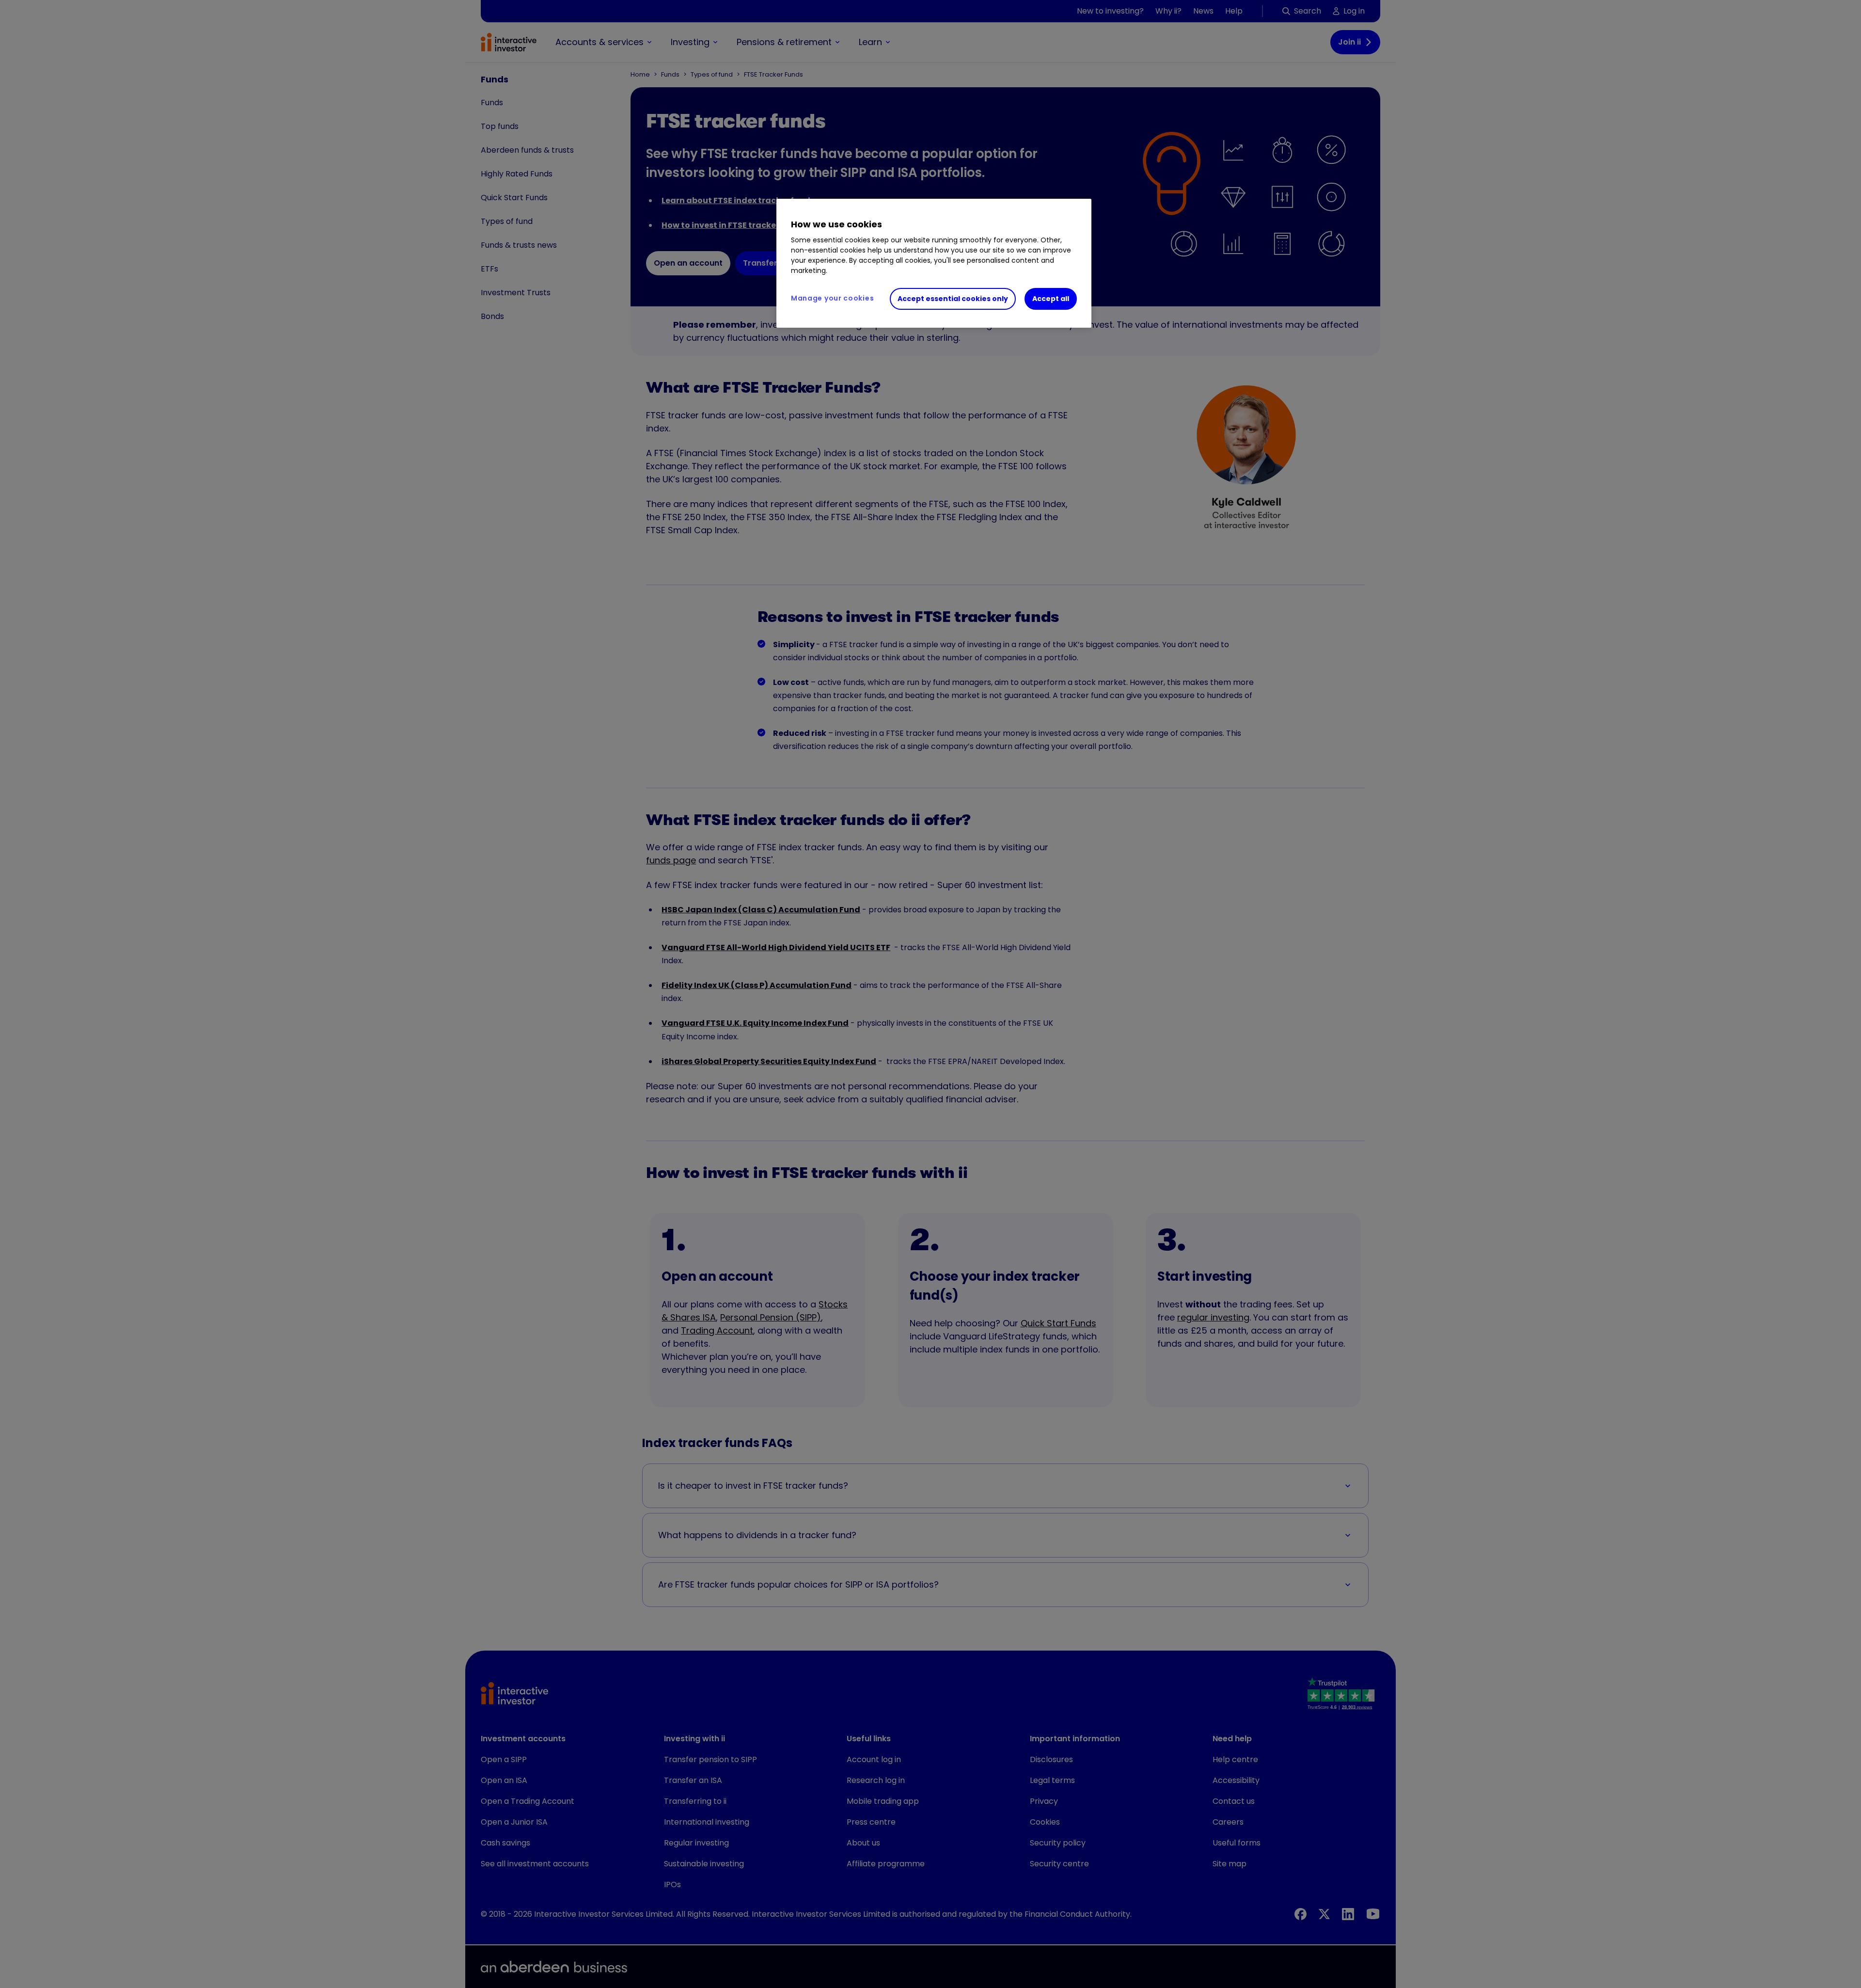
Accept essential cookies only (953, 299)
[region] (934, 263)
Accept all (1051, 299)
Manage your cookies (832, 298)
